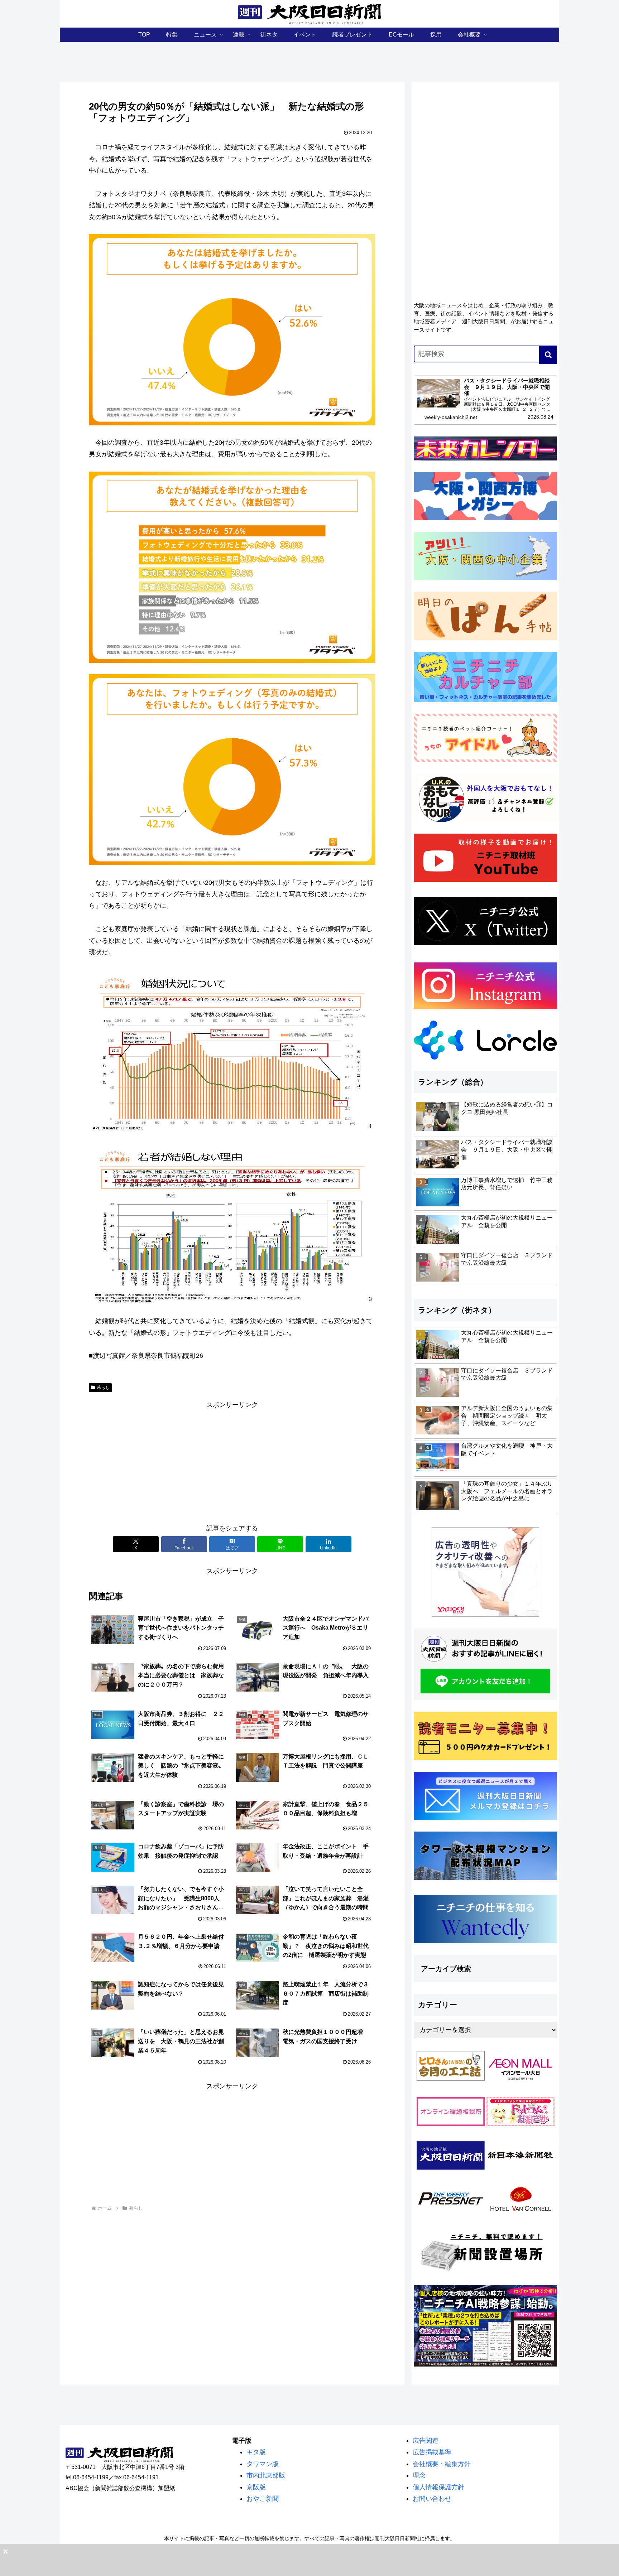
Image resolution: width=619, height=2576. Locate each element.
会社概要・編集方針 (442, 2464)
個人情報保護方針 (438, 2487)
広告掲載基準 (432, 2452)
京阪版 (256, 2487)
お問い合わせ (432, 2499)
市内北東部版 (266, 2475)
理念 (419, 2475)
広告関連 (426, 2441)
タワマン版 (263, 2464)
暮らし (103, 1388)
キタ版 (256, 2452)
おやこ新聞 (263, 2499)
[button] (548, 355)
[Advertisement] (232, 1461)
